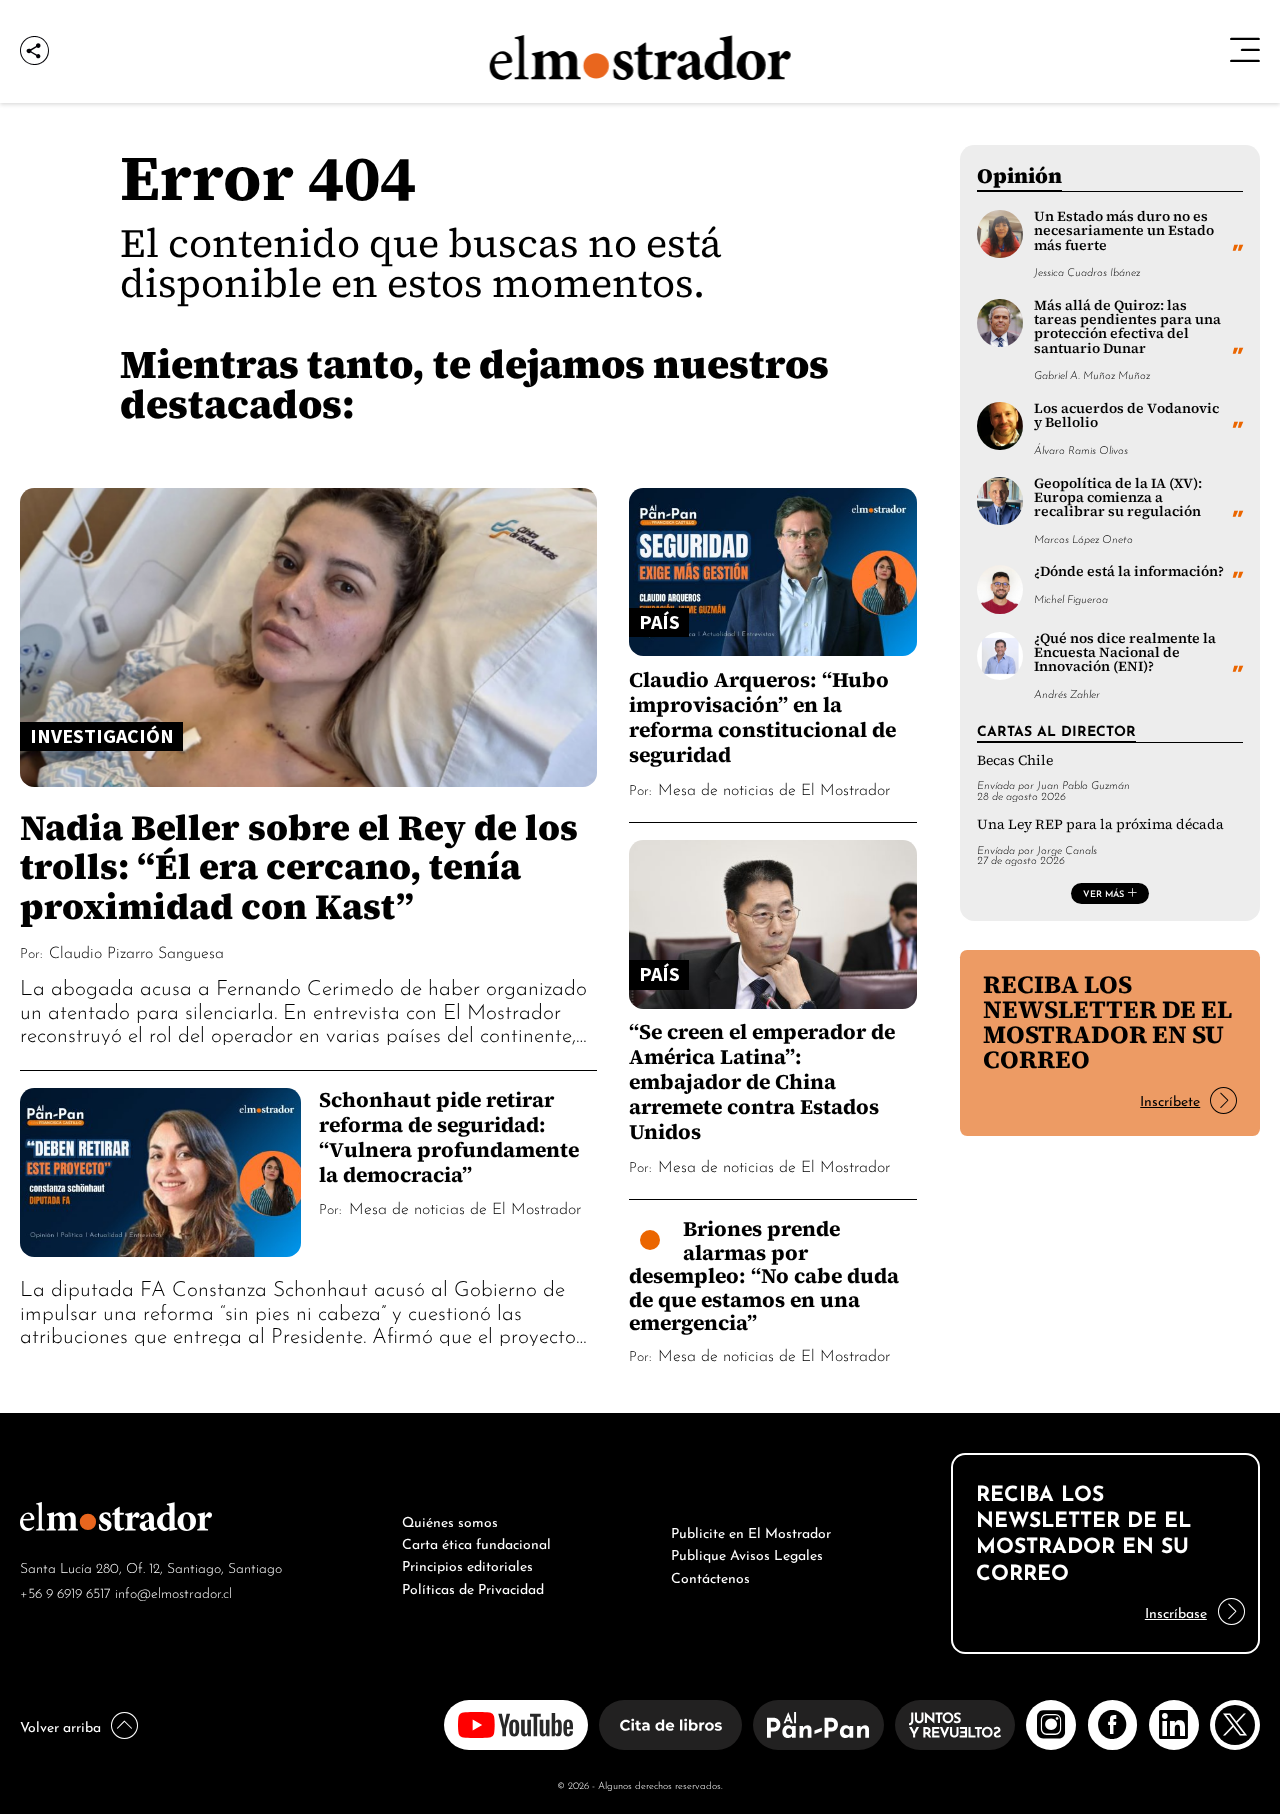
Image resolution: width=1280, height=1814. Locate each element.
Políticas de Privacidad (473, 1587)
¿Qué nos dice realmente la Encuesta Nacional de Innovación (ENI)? (1125, 653)
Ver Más (1103, 893)
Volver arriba (60, 1725)
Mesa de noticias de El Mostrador (465, 1207)
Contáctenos (710, 1576)
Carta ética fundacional (476, 1542)
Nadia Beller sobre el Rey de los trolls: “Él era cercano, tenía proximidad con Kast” (299, 866)
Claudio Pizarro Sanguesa (136, 951)
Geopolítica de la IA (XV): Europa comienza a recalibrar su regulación (1118, 498)
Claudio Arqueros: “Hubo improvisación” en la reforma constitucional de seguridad (762, 717)
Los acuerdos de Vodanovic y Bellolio (1126, 415)
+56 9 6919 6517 (65, 1591)
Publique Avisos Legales (747, 1553)
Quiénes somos (450, 1520)
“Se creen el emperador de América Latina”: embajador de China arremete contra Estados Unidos (762, 1081)
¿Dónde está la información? (1129, 571)
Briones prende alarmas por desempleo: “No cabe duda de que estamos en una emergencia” (764, 1275)
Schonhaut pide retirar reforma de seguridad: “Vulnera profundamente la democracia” (449, 1137)
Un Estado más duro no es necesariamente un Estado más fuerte (1124, 231)
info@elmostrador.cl (173, 1591)
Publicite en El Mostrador (751, 1531)
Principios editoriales (467, 1564)
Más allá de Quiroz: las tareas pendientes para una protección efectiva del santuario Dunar (1127, 327)
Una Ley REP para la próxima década (1100, 824)
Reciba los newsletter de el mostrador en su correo (1107, 1021)
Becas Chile (1015, 760)
